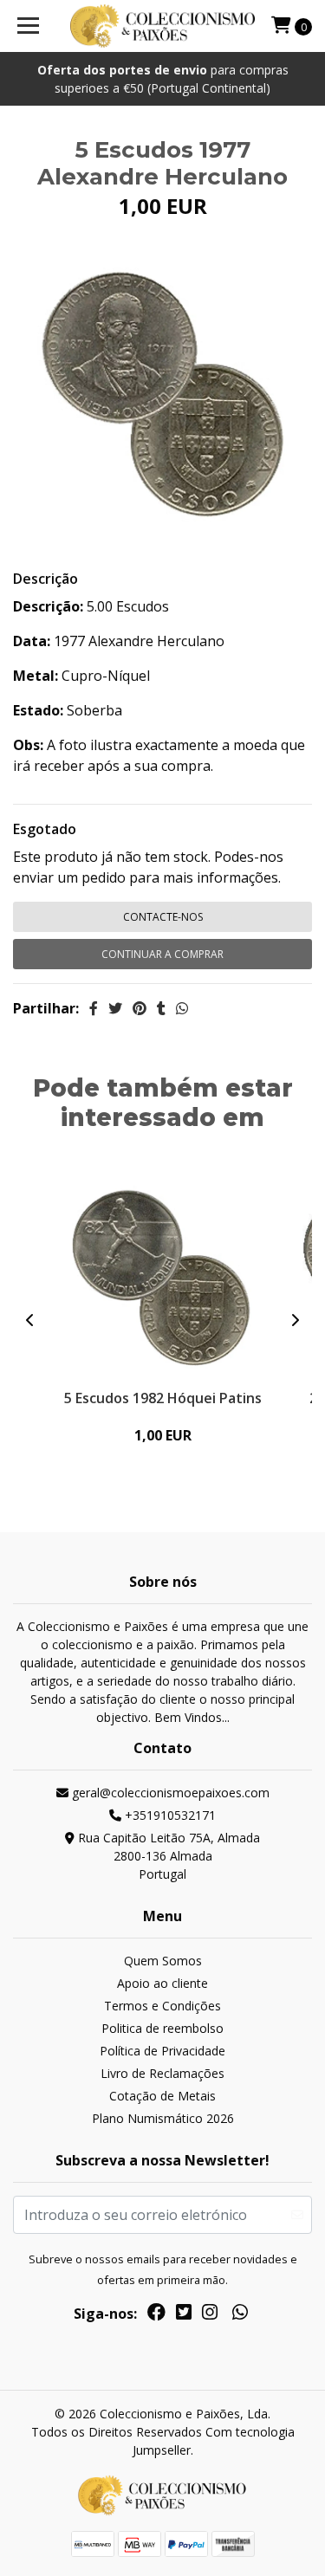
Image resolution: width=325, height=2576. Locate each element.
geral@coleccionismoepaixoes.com (169, 1793)
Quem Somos (163, 1961)
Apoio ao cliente (162, 1983)
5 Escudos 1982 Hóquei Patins (163, 1398)
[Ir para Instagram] (210, 2315)
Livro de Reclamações (162, 2073)
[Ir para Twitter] (184, 2315)
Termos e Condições (162, 2006)
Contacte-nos (163, 917)
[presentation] (30, 1320)
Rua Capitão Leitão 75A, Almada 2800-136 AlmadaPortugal (167, 1856)
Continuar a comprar (162, 954)
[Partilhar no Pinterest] (140, 1008)
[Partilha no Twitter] (115, 1008)
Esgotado (45, 829)
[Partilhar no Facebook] (94, 1008)
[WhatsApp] (239, 2315)
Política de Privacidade (162, 2051)
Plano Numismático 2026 (163, 2118)
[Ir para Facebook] (156, 2315)
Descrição (45, 579)
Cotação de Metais (162, 2096)
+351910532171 (169, 1815)
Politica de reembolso (162, 2028)
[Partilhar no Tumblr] (161, 1008)
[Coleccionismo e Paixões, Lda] (163, 26)
